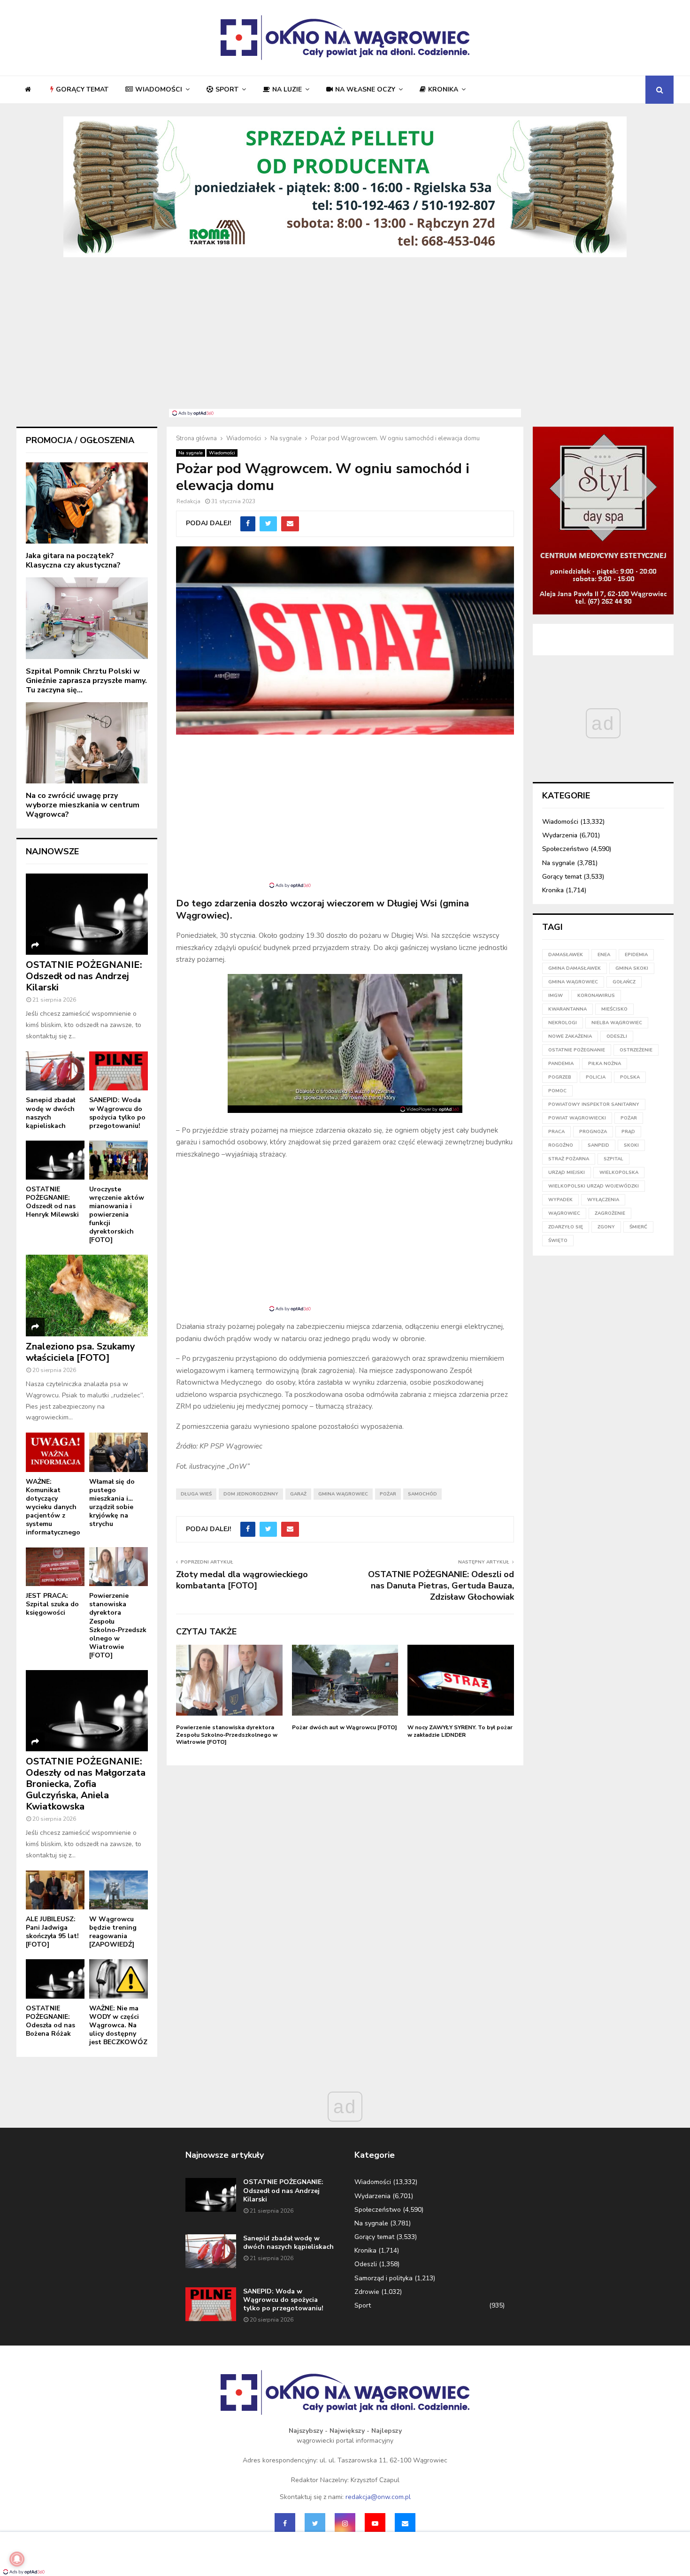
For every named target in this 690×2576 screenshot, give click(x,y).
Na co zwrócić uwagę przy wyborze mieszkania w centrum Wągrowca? (83, 805)
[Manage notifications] (17, 2559)
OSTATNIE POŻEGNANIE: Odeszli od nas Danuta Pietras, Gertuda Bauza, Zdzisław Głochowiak (441, 1586)
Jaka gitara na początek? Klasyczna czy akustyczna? (73, 560)
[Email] (405, 2523)
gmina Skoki (632, 968)
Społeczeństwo (565, 849)
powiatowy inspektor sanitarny (594, 1104)
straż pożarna (569, 1159)
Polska (630, 1077)
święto (558, 1241)
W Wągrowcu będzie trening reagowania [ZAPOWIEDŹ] (113, 1932)
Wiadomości (159, 89)
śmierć (638, 1227)
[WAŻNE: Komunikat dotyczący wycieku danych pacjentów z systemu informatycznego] (55, 1452)
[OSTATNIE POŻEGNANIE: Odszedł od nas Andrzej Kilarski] (87, 914)
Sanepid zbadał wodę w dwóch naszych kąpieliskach (50, 1113)
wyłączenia (603, 1200)
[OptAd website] (430, 1109)
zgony (606, 1227)
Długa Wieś (196, 1494)
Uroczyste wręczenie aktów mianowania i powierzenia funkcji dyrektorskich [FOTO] (117, 1215)
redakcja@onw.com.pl (378, 2497)
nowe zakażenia (570, 1036)
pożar (388, 1494)
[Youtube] (375, 2523)
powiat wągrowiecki (577, 1118)
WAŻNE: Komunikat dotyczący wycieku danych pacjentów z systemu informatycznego (53, 1507)
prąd (628, 1132)
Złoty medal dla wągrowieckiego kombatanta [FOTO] (242, 1580)
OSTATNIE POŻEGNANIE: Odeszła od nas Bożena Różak (50, 2021)
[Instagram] (345, 2523)
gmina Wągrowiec (343, 1494)
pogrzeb (560, 1077)
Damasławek (566, 955)
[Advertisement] (345, 338)
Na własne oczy (365, 89)
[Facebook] (285, 2523)
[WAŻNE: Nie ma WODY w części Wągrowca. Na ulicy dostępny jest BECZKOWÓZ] (119, 1979)
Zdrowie (367, 2292)
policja (596, 1077)
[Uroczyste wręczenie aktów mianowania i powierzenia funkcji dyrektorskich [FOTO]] (119, 1160)
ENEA (604, 955)
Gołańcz (624, 982)
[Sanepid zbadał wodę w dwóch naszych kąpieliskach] (55, 1071)
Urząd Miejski (567, 1173)
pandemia (561, 1064)
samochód (422, 1494)
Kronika (443, 89)
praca (556, 1132)
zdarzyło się (566, 1227)
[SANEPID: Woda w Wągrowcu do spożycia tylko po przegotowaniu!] (119, 1071)
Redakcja (188, 501)
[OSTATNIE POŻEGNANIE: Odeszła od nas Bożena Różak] (55, 1979)
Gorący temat (82, 89)
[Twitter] (315, 2523)
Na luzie (287, 89)
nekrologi (563, 1023)
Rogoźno (561, 1145)
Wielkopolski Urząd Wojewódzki (594, 1186)
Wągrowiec (564, 1213)
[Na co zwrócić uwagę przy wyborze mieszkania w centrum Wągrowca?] (87, 743)
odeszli (617, 1036)
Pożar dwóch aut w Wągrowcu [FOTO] (345, 1727)
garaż (298, 1494)
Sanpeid (598, 1145)
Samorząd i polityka (383, 2278)
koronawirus (596, 996)
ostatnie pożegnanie (577, 1050)
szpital (613, 1159)
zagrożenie (610, 1213)
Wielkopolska (619, 1173)
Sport (227, 89)
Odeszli (366, 2264)
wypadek (560, 1200)
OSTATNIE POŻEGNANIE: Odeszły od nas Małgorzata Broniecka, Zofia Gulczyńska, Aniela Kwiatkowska (86, 1784)
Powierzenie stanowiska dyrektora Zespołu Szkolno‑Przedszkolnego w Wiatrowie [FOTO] (227, 1735)
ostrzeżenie (636, 1050)
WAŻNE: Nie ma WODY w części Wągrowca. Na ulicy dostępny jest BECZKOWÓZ (118, 2025)
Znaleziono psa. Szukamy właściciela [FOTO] (80, 1352)
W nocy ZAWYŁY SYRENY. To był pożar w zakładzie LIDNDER (460, 1731)
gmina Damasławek (575, 968)
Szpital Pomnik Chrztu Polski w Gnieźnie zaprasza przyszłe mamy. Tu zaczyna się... (86, 681)
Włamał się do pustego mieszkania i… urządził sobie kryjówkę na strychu (112, 1503)
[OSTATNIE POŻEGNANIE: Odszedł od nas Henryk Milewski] (55, 1160)
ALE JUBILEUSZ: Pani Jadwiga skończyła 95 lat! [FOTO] (52, 1932)
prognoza (593, 1132)
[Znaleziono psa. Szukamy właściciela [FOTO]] (87, 1295)
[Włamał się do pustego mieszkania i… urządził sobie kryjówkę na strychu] (119, 1452)
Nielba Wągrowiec (617, 1023)
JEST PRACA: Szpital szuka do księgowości (52, 1604)
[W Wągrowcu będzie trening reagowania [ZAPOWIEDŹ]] (119, 1890)
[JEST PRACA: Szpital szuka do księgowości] (55, 1567)
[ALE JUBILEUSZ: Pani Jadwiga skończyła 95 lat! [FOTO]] (55, 1890)
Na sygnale (191, 453)
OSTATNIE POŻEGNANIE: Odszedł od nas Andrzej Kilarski (84, 976)
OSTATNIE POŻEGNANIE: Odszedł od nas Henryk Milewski (52, 1202)
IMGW (556, 996)
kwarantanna (567, 1009)
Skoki (631, 1145)
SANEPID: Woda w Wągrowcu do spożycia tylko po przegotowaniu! (117, 1113)
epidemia (636, 955)
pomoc (557, 1091)
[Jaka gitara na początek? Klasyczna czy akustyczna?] (87, 503)
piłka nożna (605, 1064)
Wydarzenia (560, 835)
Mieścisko (614, 1009)
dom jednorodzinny (251, 1494)
